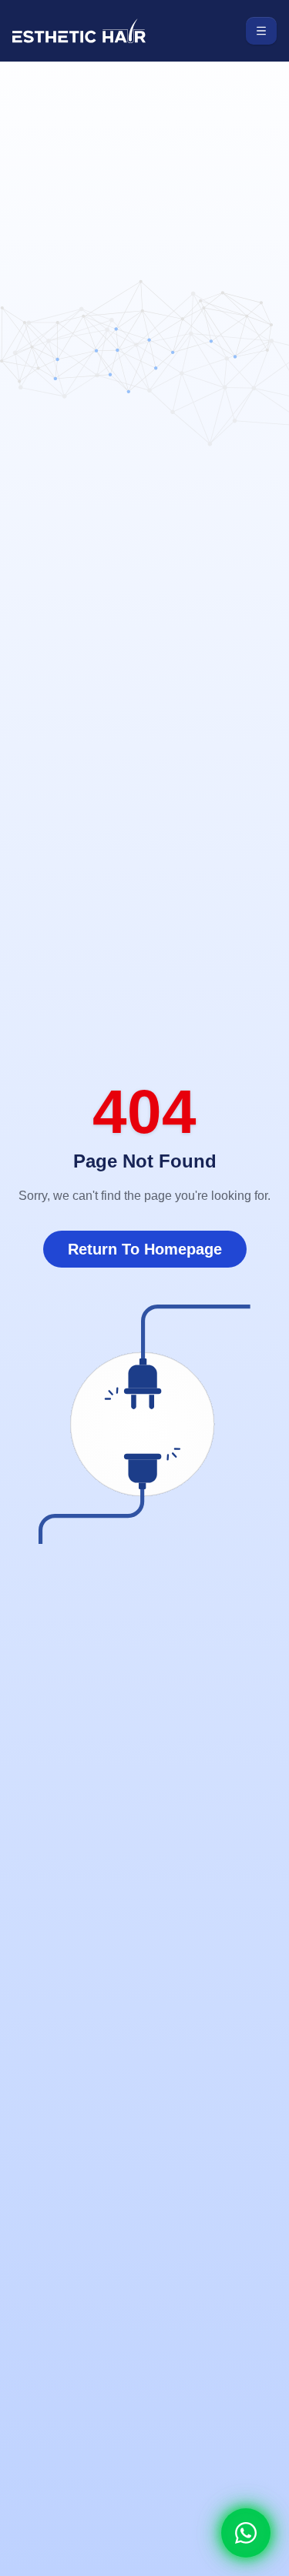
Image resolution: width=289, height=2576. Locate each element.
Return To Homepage (145, 1249)
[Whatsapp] (246, 2533)
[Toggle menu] (261, 31)
